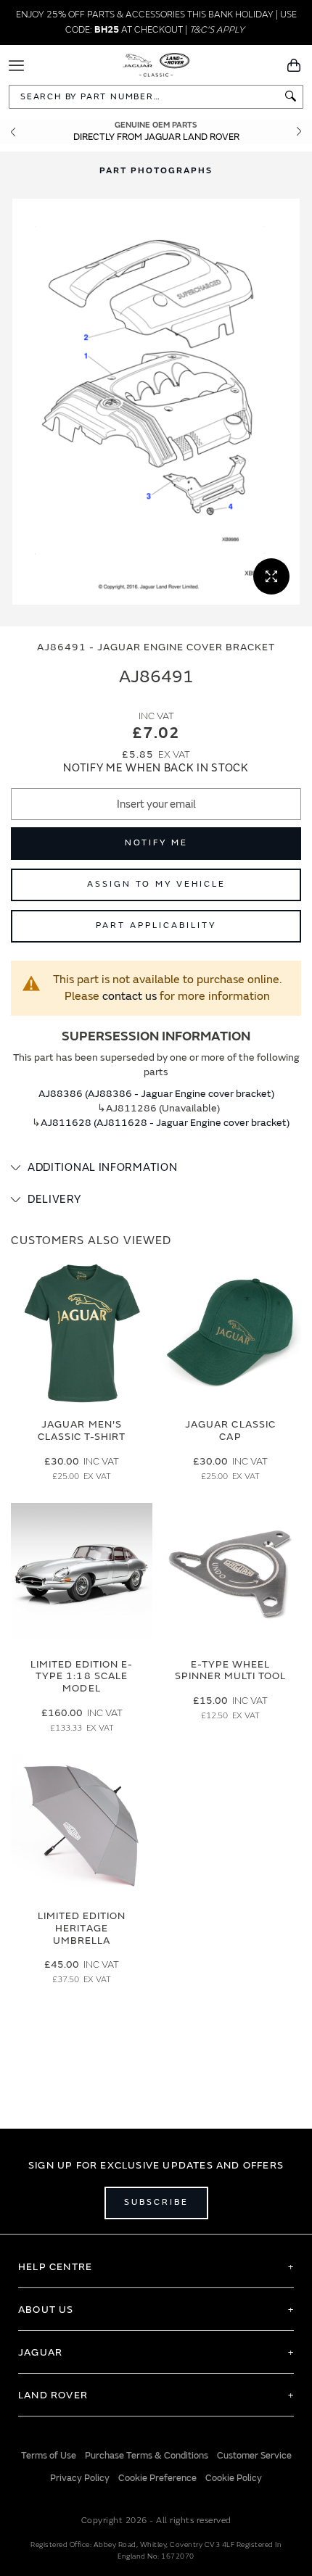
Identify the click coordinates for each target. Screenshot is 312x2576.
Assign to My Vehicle (156, 884)
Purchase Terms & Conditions (147, 2456)
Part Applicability (156, 925)
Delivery (54, 1200)
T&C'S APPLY (217, 30)
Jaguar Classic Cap (230, 1430)
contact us (130, 996)
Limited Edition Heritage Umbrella (82, 1928)
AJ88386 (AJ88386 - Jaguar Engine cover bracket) (156, 1094)
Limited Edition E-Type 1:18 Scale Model (82, 1677)
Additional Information (102, 1168)
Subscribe (156, 2202)
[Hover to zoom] (156, 402)
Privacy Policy (80, 2478)
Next (299, 132)
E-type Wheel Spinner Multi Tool (231, 1670)
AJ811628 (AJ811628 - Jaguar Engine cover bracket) (165, 1123)
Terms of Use (49, 2456)
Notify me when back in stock (156, 768)
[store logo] (156, 64)
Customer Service (254, 2456)
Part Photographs (156, 171)
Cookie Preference (157, 2478)
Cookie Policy (234, 2478)
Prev (13, 132)
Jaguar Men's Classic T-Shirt (82, 1430)
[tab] (156, 1168)
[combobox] (156, 97)
